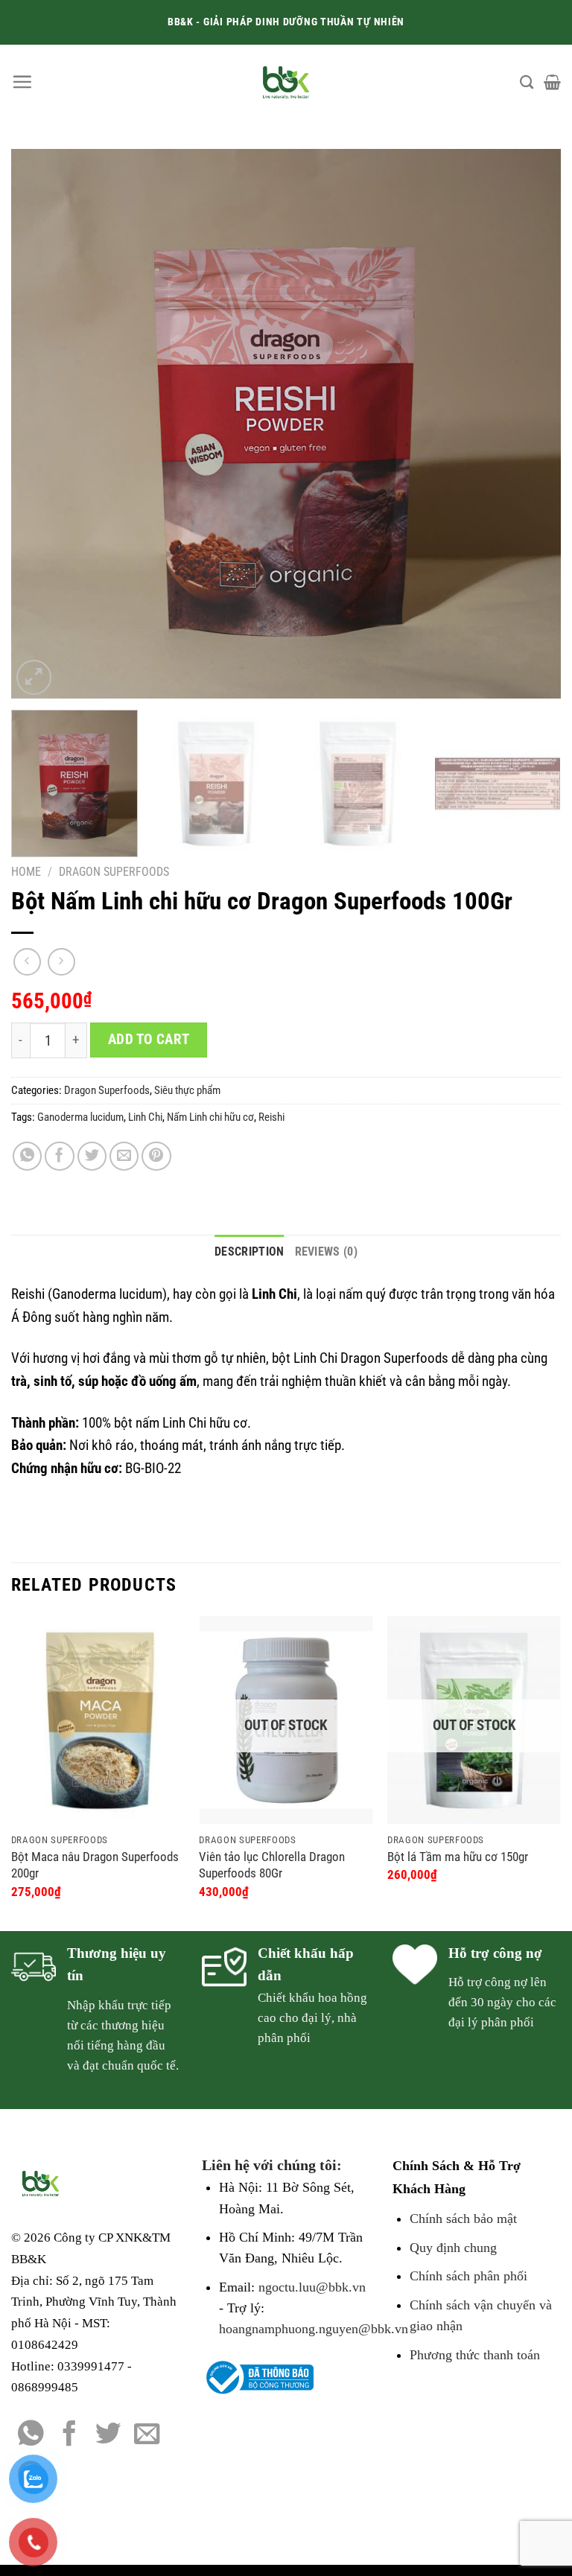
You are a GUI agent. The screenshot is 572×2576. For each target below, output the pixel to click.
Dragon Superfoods (114, 872)
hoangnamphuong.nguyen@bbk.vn (314, 2329)
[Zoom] (34, 677)
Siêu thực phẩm (187, 1090)
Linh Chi (145, 1117)
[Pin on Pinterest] (156, 1157)
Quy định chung (453, 2248)
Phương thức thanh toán (475, 2355)
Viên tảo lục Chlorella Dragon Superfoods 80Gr (272, 1865)
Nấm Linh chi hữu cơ (210, 1117)
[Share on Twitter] (92, 1157)
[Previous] (41, 424)
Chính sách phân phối (468, 2276)
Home (26, 872)
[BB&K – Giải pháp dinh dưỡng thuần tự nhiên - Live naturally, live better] (286, 82)
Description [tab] (250, 1252)
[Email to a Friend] (124, 1157)
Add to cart (149, 1040)
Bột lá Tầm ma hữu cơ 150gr (458, 1857)
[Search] (527, 82)
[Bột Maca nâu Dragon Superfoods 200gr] (98, 1720)
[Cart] (552, 82)
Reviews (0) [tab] (327, 1252)
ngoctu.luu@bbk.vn (312, 2287)
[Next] (531, 424)
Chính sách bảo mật (463, 2219)
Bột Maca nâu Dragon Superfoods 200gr (95, 1865)
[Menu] (22, 82)
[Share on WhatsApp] (28, 1157)
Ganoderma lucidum (80, 1117)
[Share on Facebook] (60, 1157)
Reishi (271, 1117)
